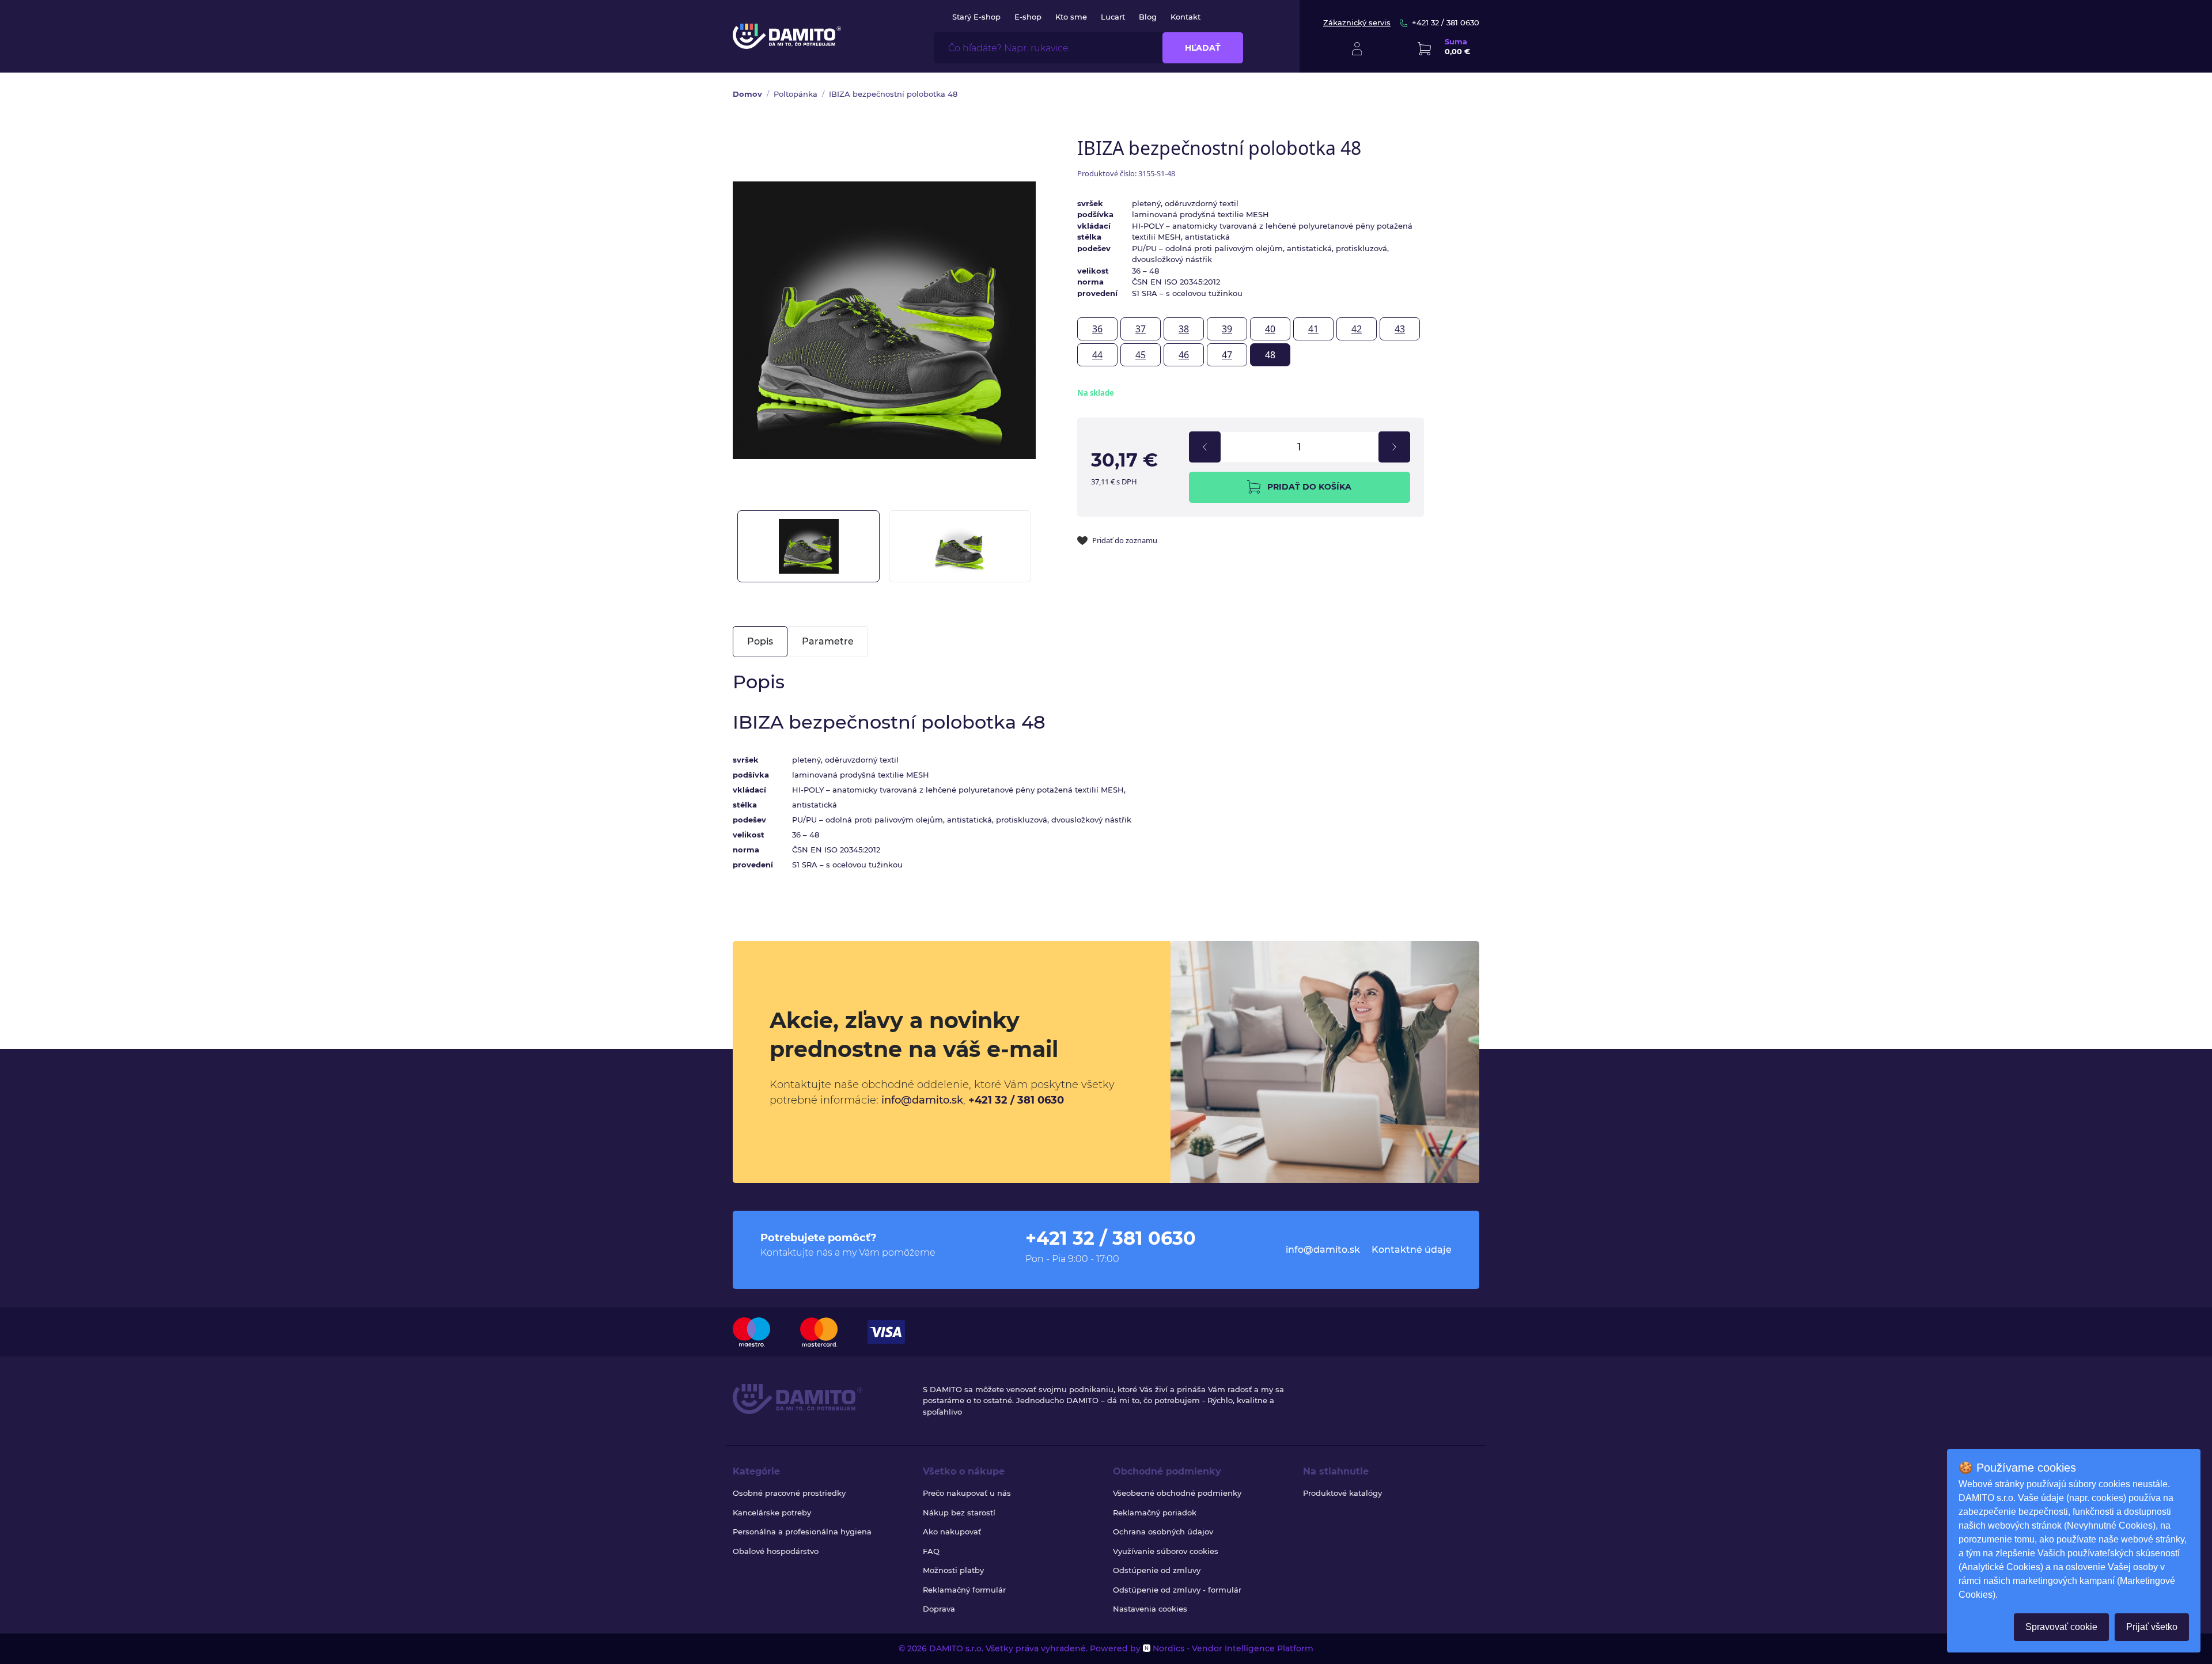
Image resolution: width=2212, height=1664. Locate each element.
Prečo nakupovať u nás (967, 1493)
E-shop (1028, 17)
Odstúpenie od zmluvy (1157, 1570)
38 (1184, 329)
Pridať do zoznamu (1125, 540)
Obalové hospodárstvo (776, 1551)
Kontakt (1185, 17)
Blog (1148, 17)
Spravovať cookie (2061, 1627)
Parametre (828, 641)
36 (1097, 329)
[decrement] (1205, 447)
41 (1313, 329)
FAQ (931, 1551)
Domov (747, 94)
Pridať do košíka (1309, 487)
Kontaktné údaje (1412, 1250)
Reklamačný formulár (964, 1590)
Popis (760, 641)
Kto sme (1071, 17)
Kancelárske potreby (772, 1513)
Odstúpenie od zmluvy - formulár (1177, 1590)
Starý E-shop (976, 17)
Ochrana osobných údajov (1163, 1532)
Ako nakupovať (952, 1532)
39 (1227, 329)
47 (1227, 355)
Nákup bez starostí (959, 1513)
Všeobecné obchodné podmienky (1177, 1493)
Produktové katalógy (1342, 1493)
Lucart (1113, 17)
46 (1184, 355)
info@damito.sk (922, 1100)
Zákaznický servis (1357, 22)
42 (1357, 329)
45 (1141, 355)
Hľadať (1203, 48)
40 (1270, 329)
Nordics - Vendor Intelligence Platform (1232, 1648)
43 (1400, 329)
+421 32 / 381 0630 (1446, 22)
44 (1097, 355)
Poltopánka (796, 94)
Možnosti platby (953, 1570)
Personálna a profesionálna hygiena (802, 1532)
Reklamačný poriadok (1155, 1513)
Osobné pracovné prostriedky (789, 1493)
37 (1141, 329)
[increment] (1394, 447)
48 (1270, 355)
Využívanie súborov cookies (1166, 1551)
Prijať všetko (2152, 1627)
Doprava (939, 1609)
